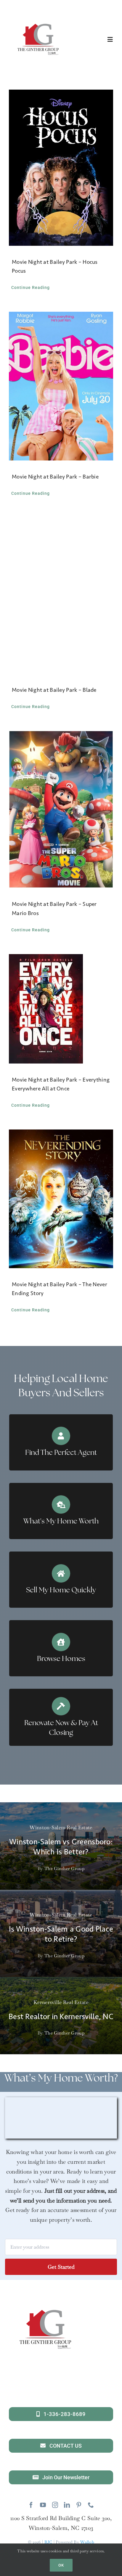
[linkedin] (67, 2505)
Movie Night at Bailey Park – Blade (54, 690)
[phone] (91, 2505)
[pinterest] (79, 2505)
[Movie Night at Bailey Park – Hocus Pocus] (61, 168)
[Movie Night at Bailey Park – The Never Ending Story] (61, 1199)
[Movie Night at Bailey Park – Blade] (61, 596)
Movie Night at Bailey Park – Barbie (55, 477)
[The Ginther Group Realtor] (38, 13)
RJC (48, 2542)
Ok (61, 2565)
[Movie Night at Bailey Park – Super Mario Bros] (61, 809)
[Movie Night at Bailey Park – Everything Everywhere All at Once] (61, 1009)
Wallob (87, 2542)
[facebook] (31, 2505)
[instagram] (55, 2505)
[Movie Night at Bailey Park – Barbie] (61, 386)
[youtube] (43, 2505)
